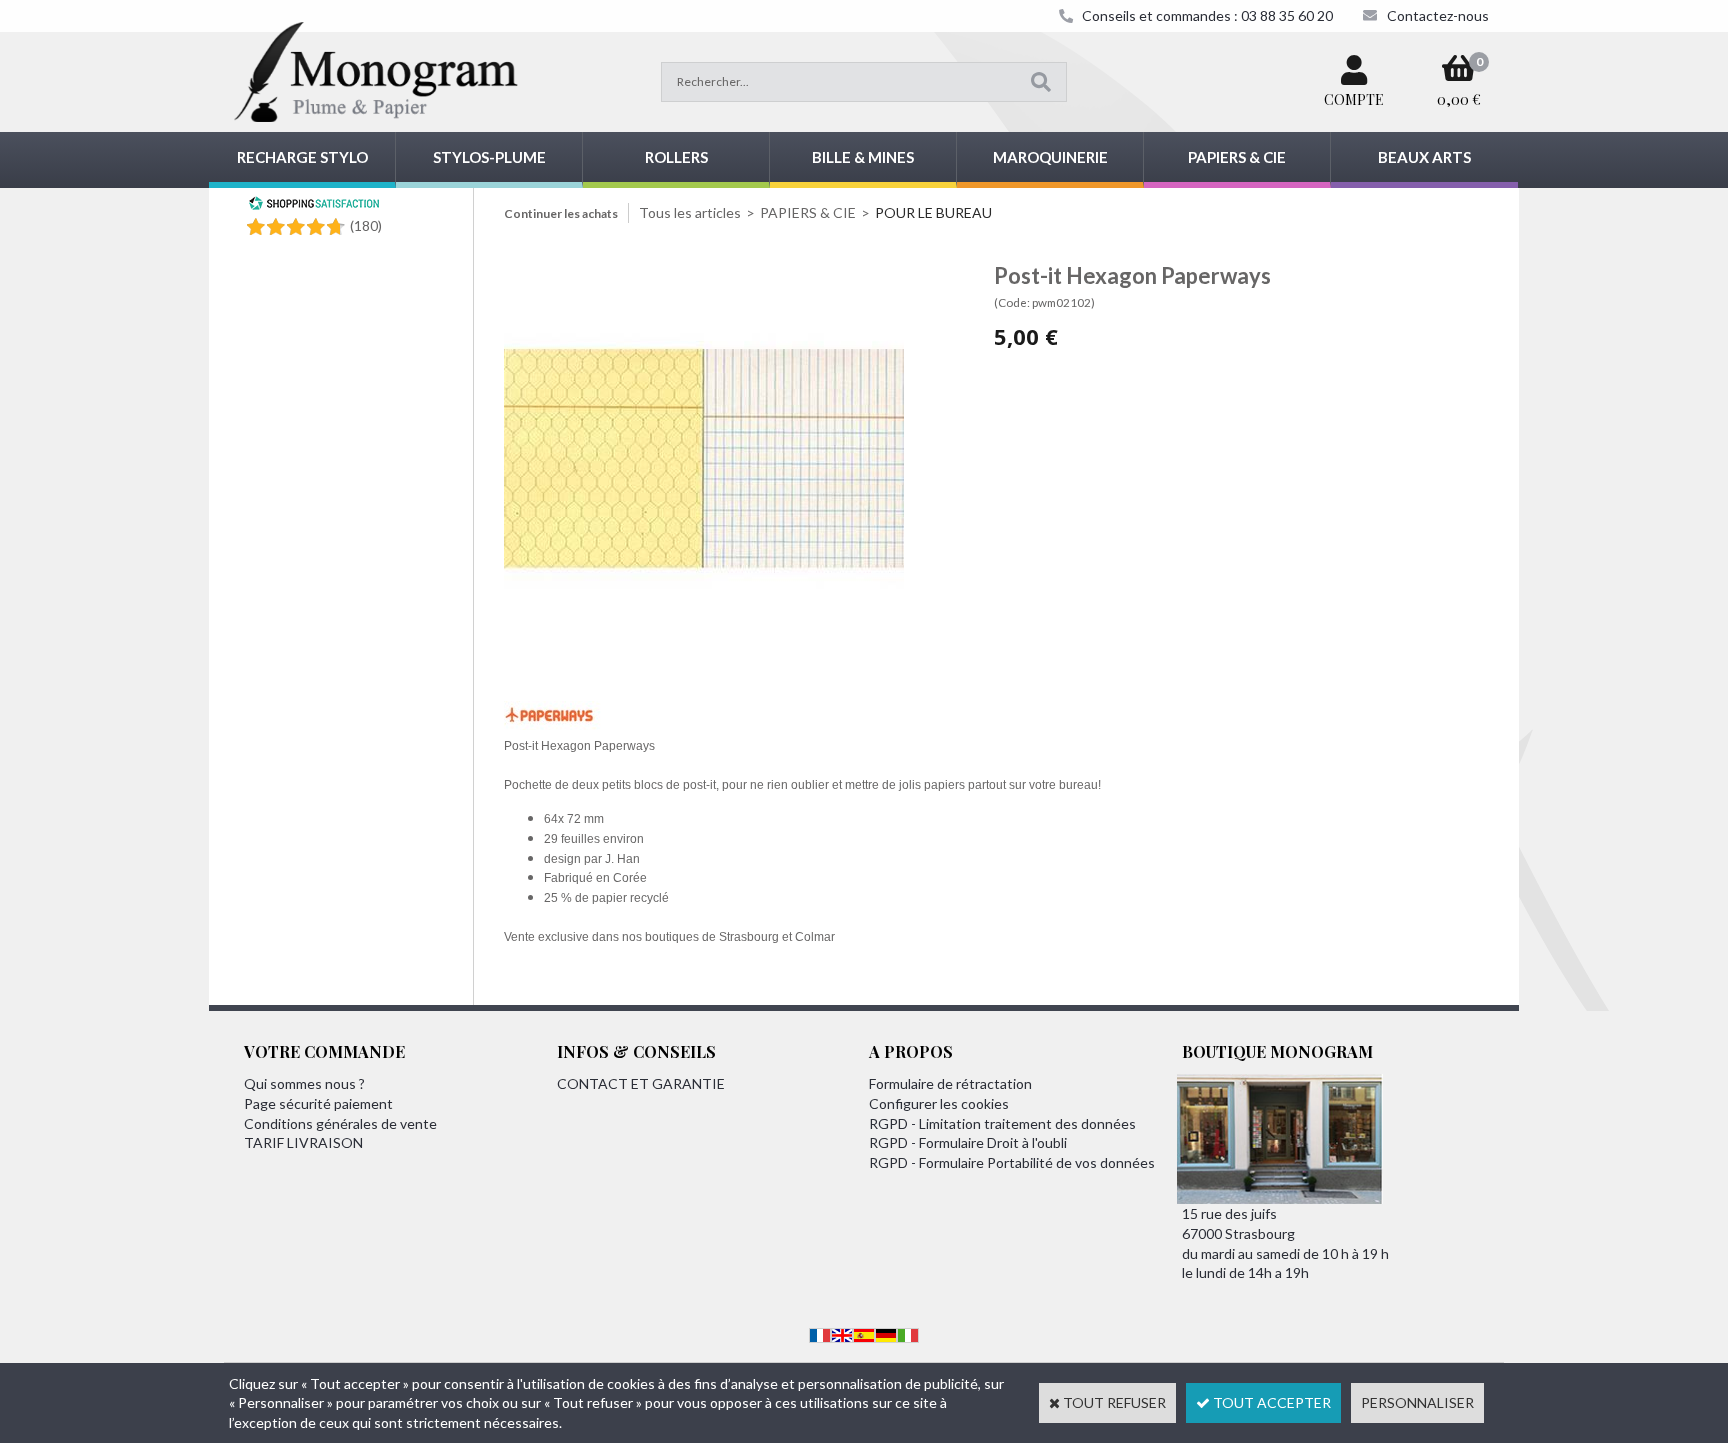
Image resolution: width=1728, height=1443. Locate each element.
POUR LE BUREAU (933, 212)
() (366, 225)
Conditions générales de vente (340, 1123)
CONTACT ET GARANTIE (641, 1083)
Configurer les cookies (939, 1103)
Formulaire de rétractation (950, 1083)
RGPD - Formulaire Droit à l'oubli (968, 1142)
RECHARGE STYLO (302, 157)
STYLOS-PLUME (489, 157)
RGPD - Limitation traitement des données (1002, 1123)
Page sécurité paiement (318, 1103)
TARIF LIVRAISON (303, 1142)
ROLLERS (676, 157)
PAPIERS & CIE (1237, 157)
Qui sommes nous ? (304, 1083)
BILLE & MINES (863, 157)
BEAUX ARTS (1424, 157)
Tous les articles (690, 212)
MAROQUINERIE (1050, 157)
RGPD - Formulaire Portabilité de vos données (1012, 1162)
